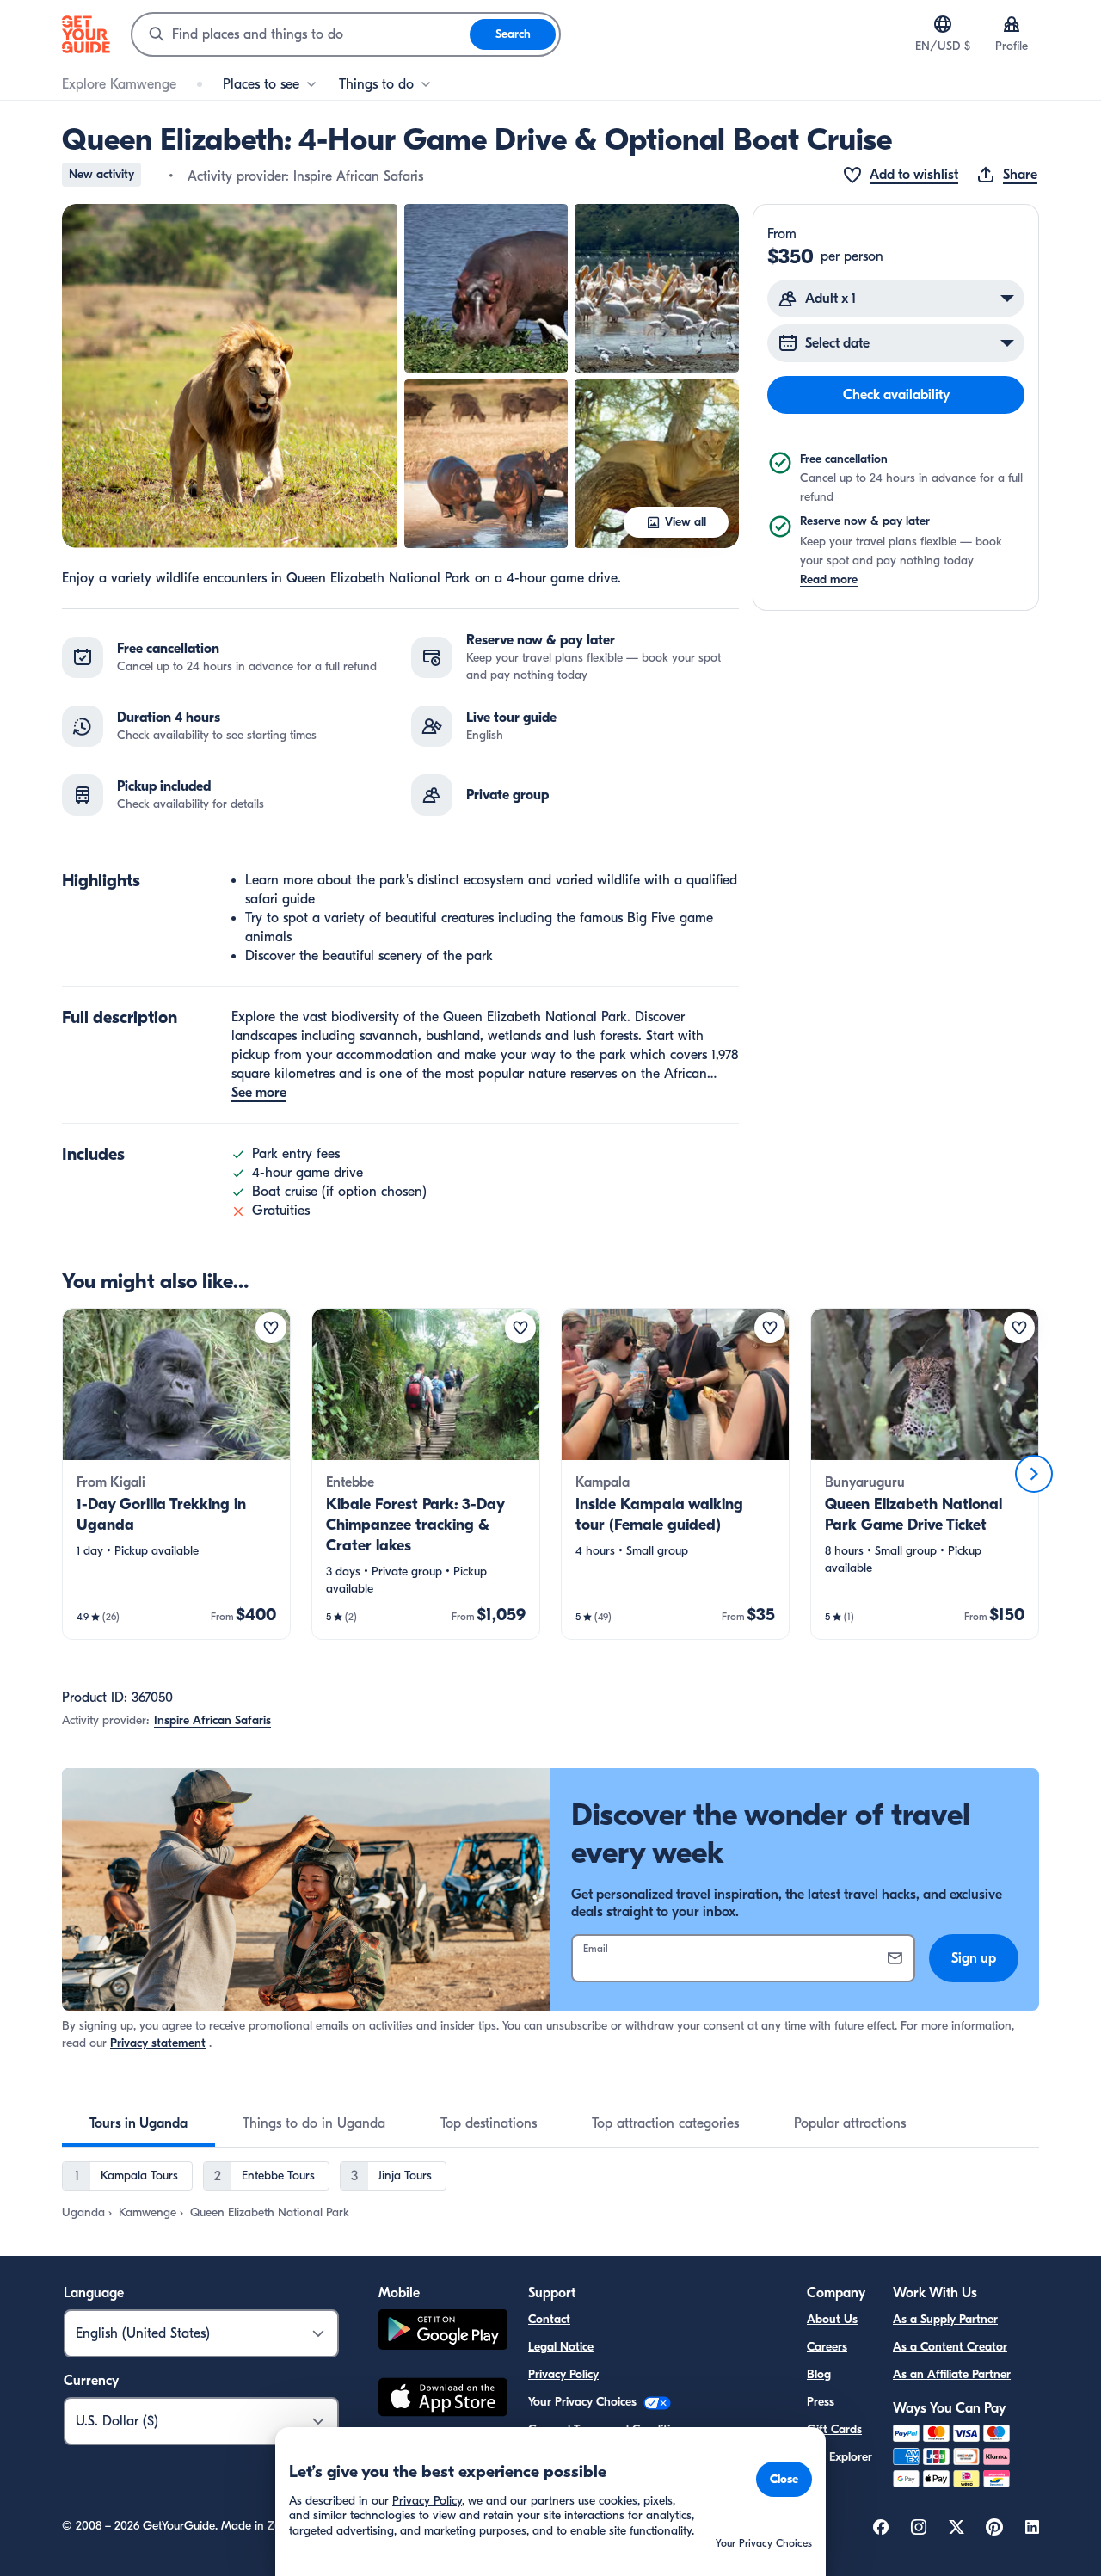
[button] (230, 376)
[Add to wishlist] (271, 1328)
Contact (549, 2319)
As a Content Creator (950, 2347)
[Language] (943, 24)
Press (821, 2402)
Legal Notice (561, 2347)
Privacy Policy (563, 2374)
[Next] (1034, 1474)
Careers (827, 2347)
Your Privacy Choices (584, 2402)
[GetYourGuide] (86, 34)
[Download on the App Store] (443, 2400)
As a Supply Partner (945, 2319)
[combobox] (301, 34)
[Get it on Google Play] (443, 2332)
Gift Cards (834, 2429)
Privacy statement (158, 2043)
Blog (819, 2374)
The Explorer (840, 2457)
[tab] (138, 2123)
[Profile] (1012, 24)
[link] (176, 1474)
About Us (832, 2319)
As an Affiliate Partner (952, 2374)
